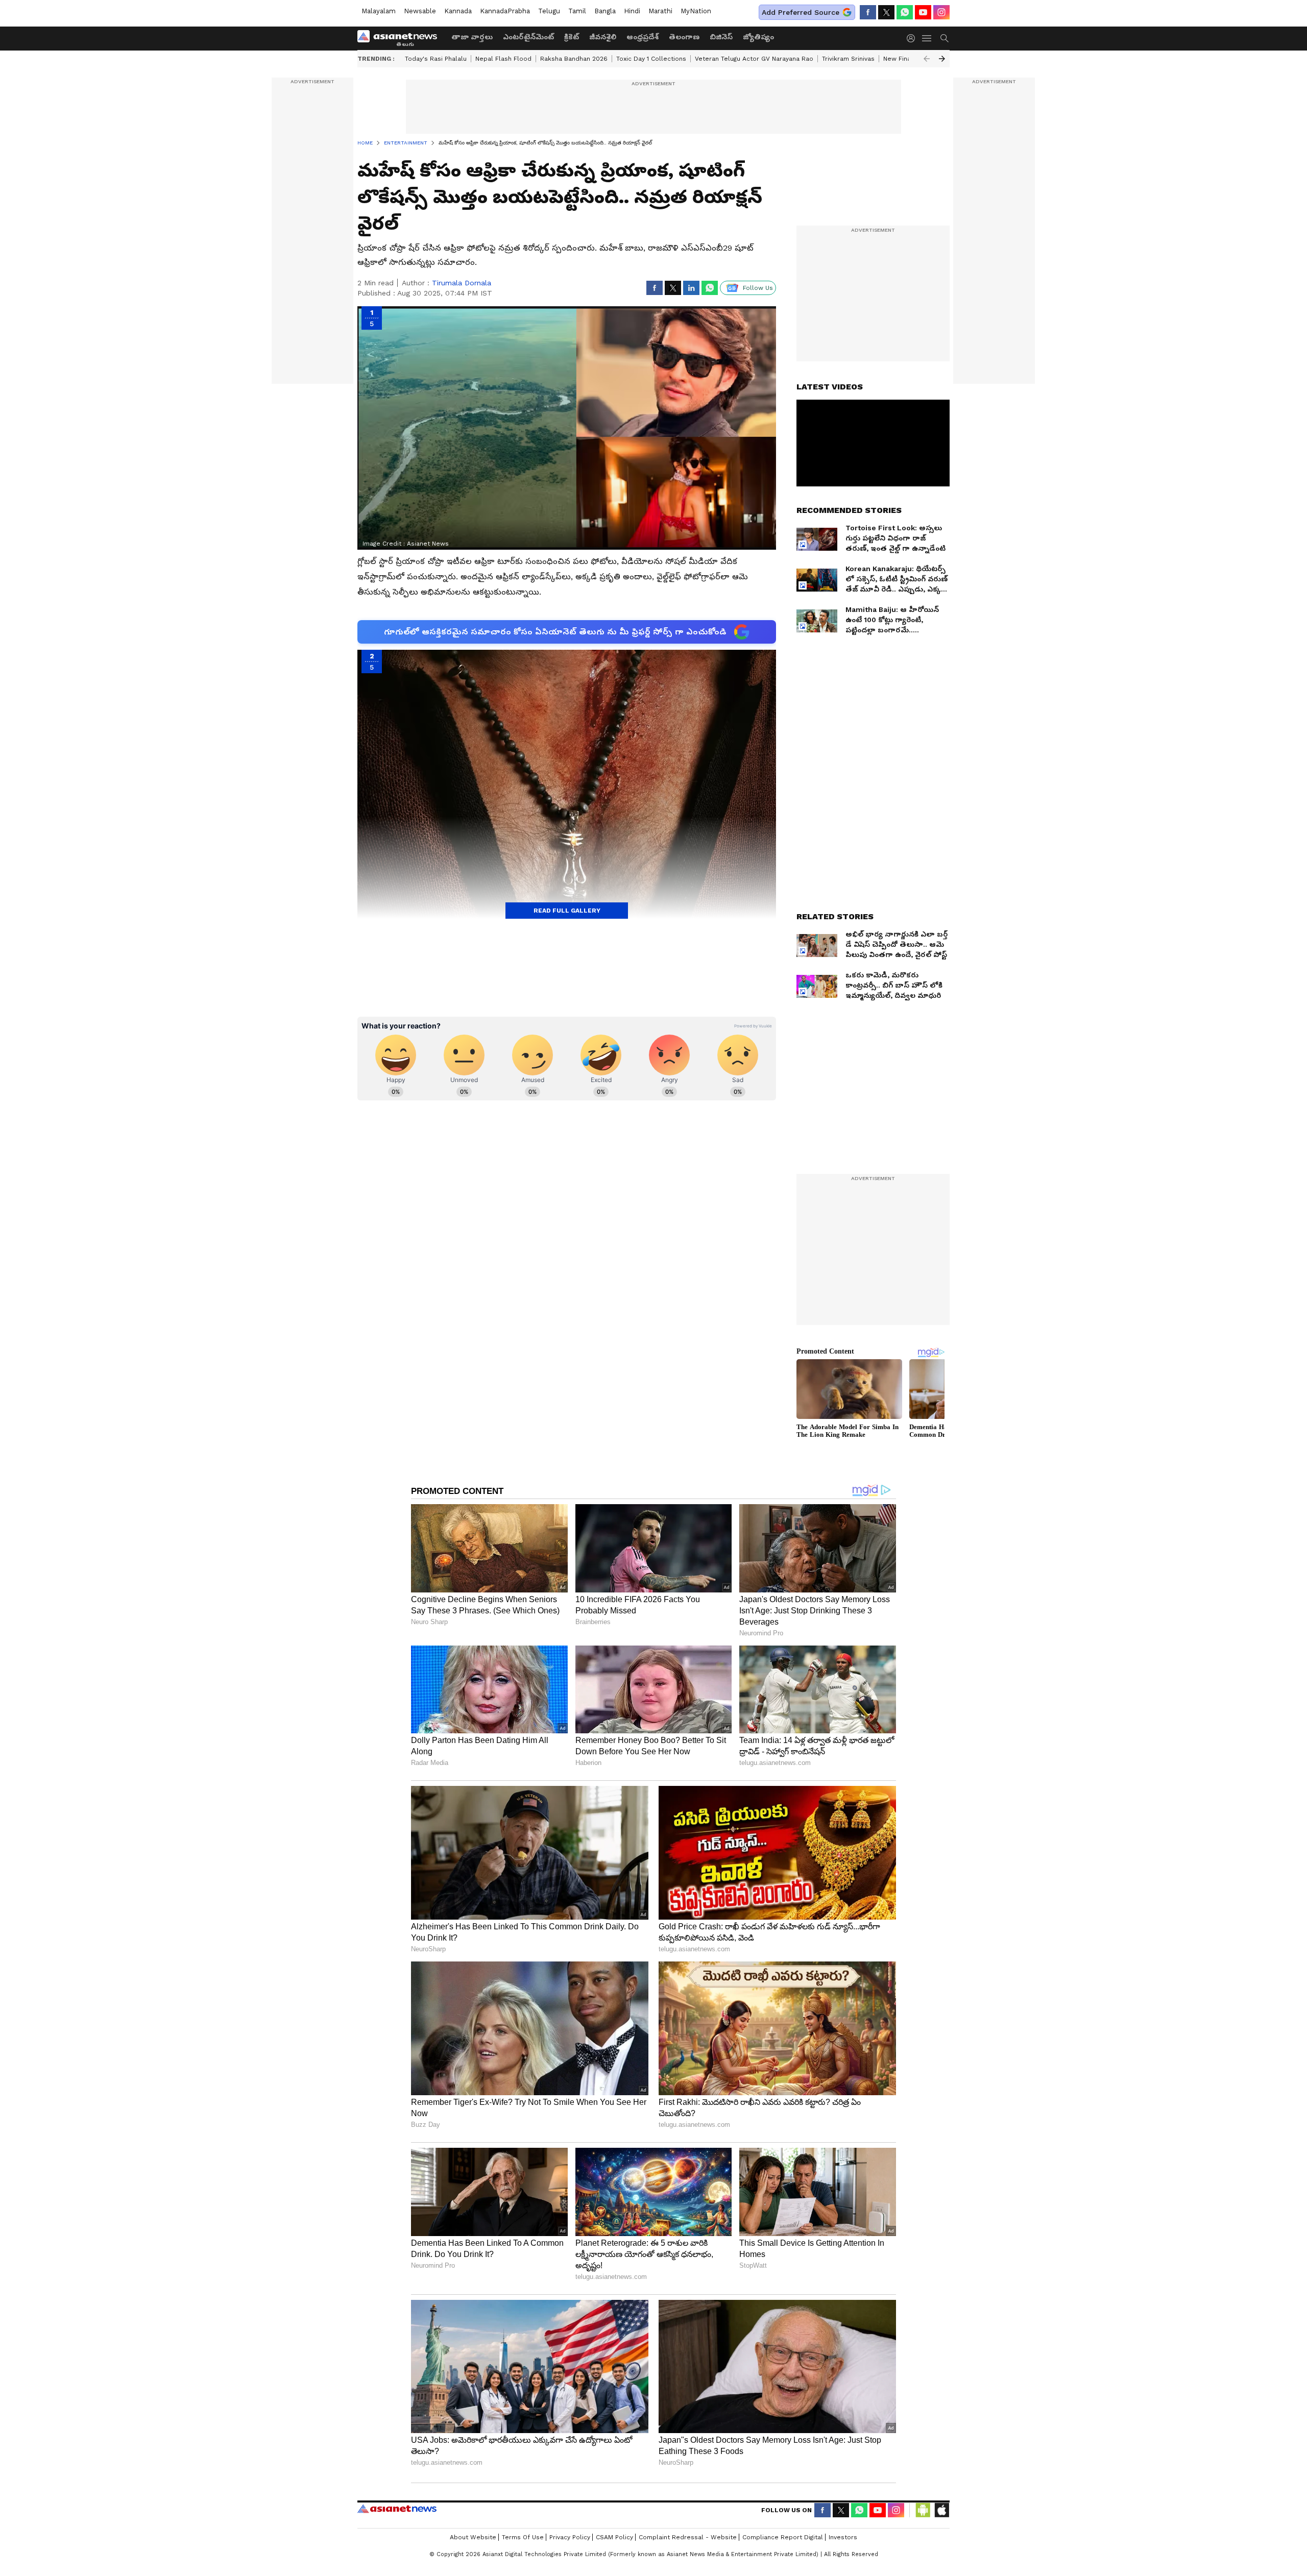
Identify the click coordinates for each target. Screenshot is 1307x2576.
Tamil (577, 11)
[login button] (913, 38)
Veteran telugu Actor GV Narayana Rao (754, 59)
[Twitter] (886, 12)
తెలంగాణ (684, 37)
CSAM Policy (614, 2537)
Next (942, 59)
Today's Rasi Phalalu (436, 59)
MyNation (696, 11)
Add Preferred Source (801, 12)
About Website (473, 2537)
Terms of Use (523, 2537)
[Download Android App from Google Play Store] (923, 2510)
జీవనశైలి (603, 37)
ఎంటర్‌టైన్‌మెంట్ (528, 37)
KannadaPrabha (505, 11)
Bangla (605, 11)
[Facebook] (868, 12)
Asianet (397, 2509)
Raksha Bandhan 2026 (574, 59)
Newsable (420, 11)
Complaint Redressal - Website (688, 2537)
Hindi (632, 11)
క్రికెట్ (572, 37)
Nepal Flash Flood (503, 59)
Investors (843, 2537)
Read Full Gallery (567, 911)
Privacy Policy (570, 2537)
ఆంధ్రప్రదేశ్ (643, 37)
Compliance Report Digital (783, 2537)
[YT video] (923, 12)
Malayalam (379, 11)
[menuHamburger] (927, 38)
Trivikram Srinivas (848, 59)
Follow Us (758, 288)
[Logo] (401, 38)
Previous (927, 59)
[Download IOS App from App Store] (941, 2510)
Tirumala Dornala (462, 283)
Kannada (458, 11)
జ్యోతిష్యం (758, 37)
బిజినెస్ (721, 37)
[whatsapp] (905, 12)
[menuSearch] (945, 38)
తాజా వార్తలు (472, 37)
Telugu (549, 11)
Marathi (660, 11)
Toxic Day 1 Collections (651, 59)
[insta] (941, 12)
